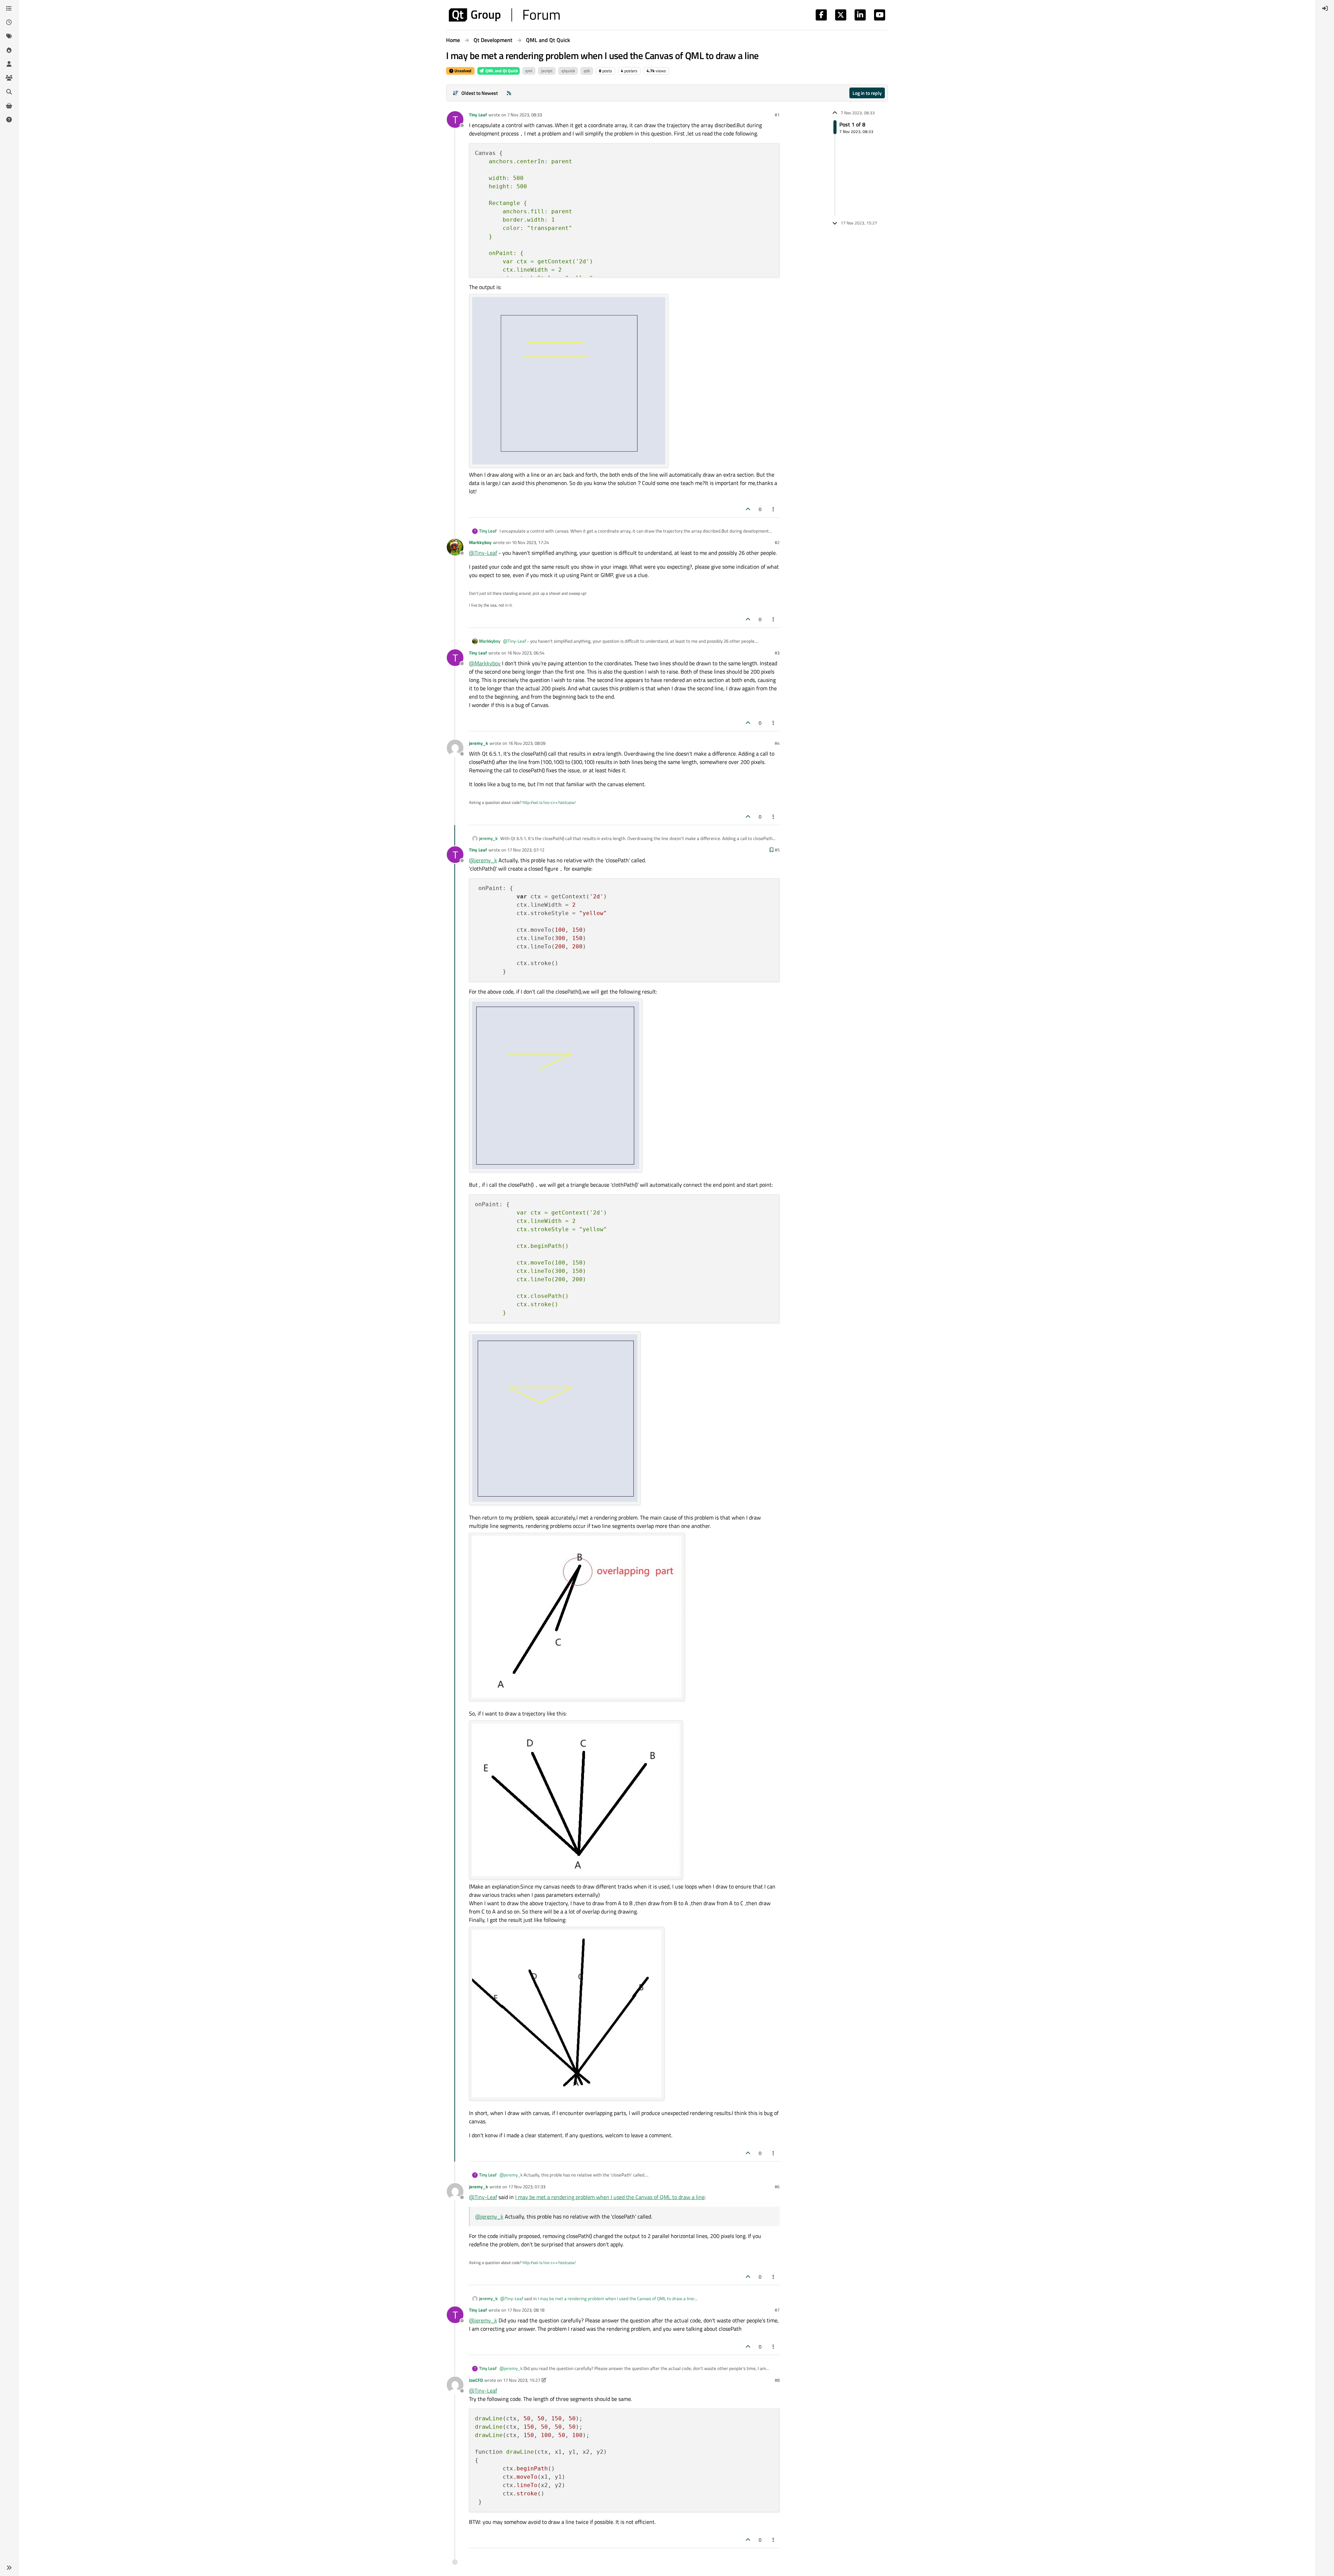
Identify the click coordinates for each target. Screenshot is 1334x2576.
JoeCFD (476, 2380)
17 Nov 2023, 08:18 (526, 2310)
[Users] (9, 64)
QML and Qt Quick (501, 71)
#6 (777, 2187)
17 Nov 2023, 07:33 (527, 2187)
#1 (777, 115)
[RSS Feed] (509, 93)
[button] (9, 2568)
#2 (777, 542)
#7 (777, 2310)
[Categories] (9, 8)
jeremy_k (479, 743)
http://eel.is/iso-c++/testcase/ (549, 802)
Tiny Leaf (478, 115)
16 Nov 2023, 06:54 (526, 653)
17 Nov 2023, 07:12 (526, 850)
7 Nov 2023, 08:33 (525, 115)
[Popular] (9, 50)
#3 (777, 653)
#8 (777, 2380)
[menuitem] (1325, 8)
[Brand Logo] (504, 15)
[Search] (9, 92)
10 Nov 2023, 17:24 (530, 542)
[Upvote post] (748, 509)
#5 (777, 850)
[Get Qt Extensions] (9, 106)
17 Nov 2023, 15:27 (522, 2380)
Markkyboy (480, 542)
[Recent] (9, 22)
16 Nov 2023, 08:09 (527, 743)
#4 (777, 743)
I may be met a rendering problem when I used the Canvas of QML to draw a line (610, 2197)
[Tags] (9, 36)
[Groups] (9, 78)
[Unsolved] (9, 120)
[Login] (1325, 8)
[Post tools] (774, 509)
